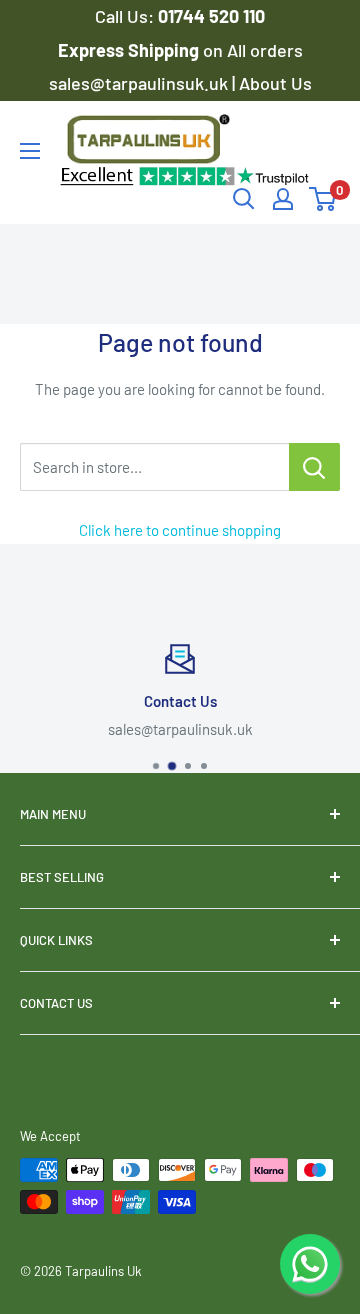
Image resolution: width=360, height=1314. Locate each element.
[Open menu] (30, 151)
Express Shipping (130, 50)
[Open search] (244, 199)
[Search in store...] (314, 467)
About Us (275, 83)
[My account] (283, 199)
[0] (323, 199)
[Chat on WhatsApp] (310, 1264)
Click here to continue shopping (180, 530)
